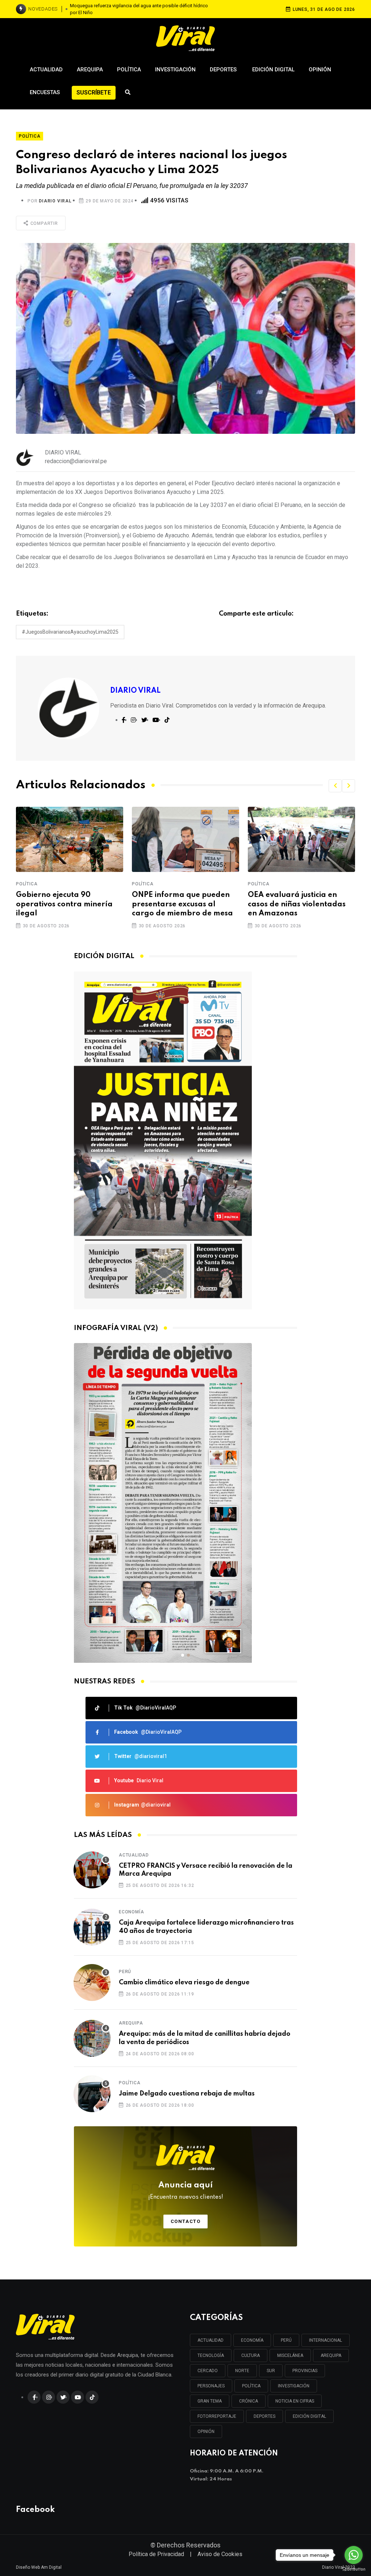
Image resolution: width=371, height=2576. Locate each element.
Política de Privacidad (156, 2554)
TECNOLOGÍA (211, 2355)
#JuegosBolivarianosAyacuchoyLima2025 (70, 632)
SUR (271, 2371)
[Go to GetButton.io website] (354, 2569)
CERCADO (208, 2371)
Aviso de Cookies (220, 2554)
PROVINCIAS (305, 2371)
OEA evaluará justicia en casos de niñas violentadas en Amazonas (181, 904)
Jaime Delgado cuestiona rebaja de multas (187, 2094)
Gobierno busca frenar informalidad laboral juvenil (300, 900)
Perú (125, 1972)
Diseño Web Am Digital (39, 2567)
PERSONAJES (211, 2386)
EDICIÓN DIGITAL (309, 2416)
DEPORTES (264, 2416)
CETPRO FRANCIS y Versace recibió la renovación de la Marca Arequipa (206, 1870)
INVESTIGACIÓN (294, 2386)
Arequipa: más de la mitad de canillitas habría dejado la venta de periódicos (205, 2038)
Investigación (175, 70)
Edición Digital (273, 70)
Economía (131, 1912)
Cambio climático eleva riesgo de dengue (184, 1983)
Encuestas (45, 92)
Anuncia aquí (186, 2191)
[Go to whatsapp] (354, 2555)
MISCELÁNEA (290, 2355)
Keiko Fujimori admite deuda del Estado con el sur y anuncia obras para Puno (139, 9)
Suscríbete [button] (94, 93)
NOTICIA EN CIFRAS (295, 2401)
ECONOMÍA (252, 2340)
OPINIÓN (206, 2432)
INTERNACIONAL (326, 2340)
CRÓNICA (249, 2401)
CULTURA (251, 2355)
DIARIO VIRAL (55, 201)
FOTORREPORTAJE (217, 2416)
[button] (335, 786)
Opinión (320, 70)
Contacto (186, 2221)
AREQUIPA (331, 2355)
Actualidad (46, 70)
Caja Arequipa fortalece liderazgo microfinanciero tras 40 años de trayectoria (206, 1927)
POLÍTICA (251, 2386)
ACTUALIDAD (210, 2340)
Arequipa (90, 70)
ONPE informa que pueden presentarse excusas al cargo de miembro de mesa (66, 904)
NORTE (242, 2371)
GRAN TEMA (210, 2401)
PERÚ (286, 2340)
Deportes (224, 70)
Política (129, 70)
